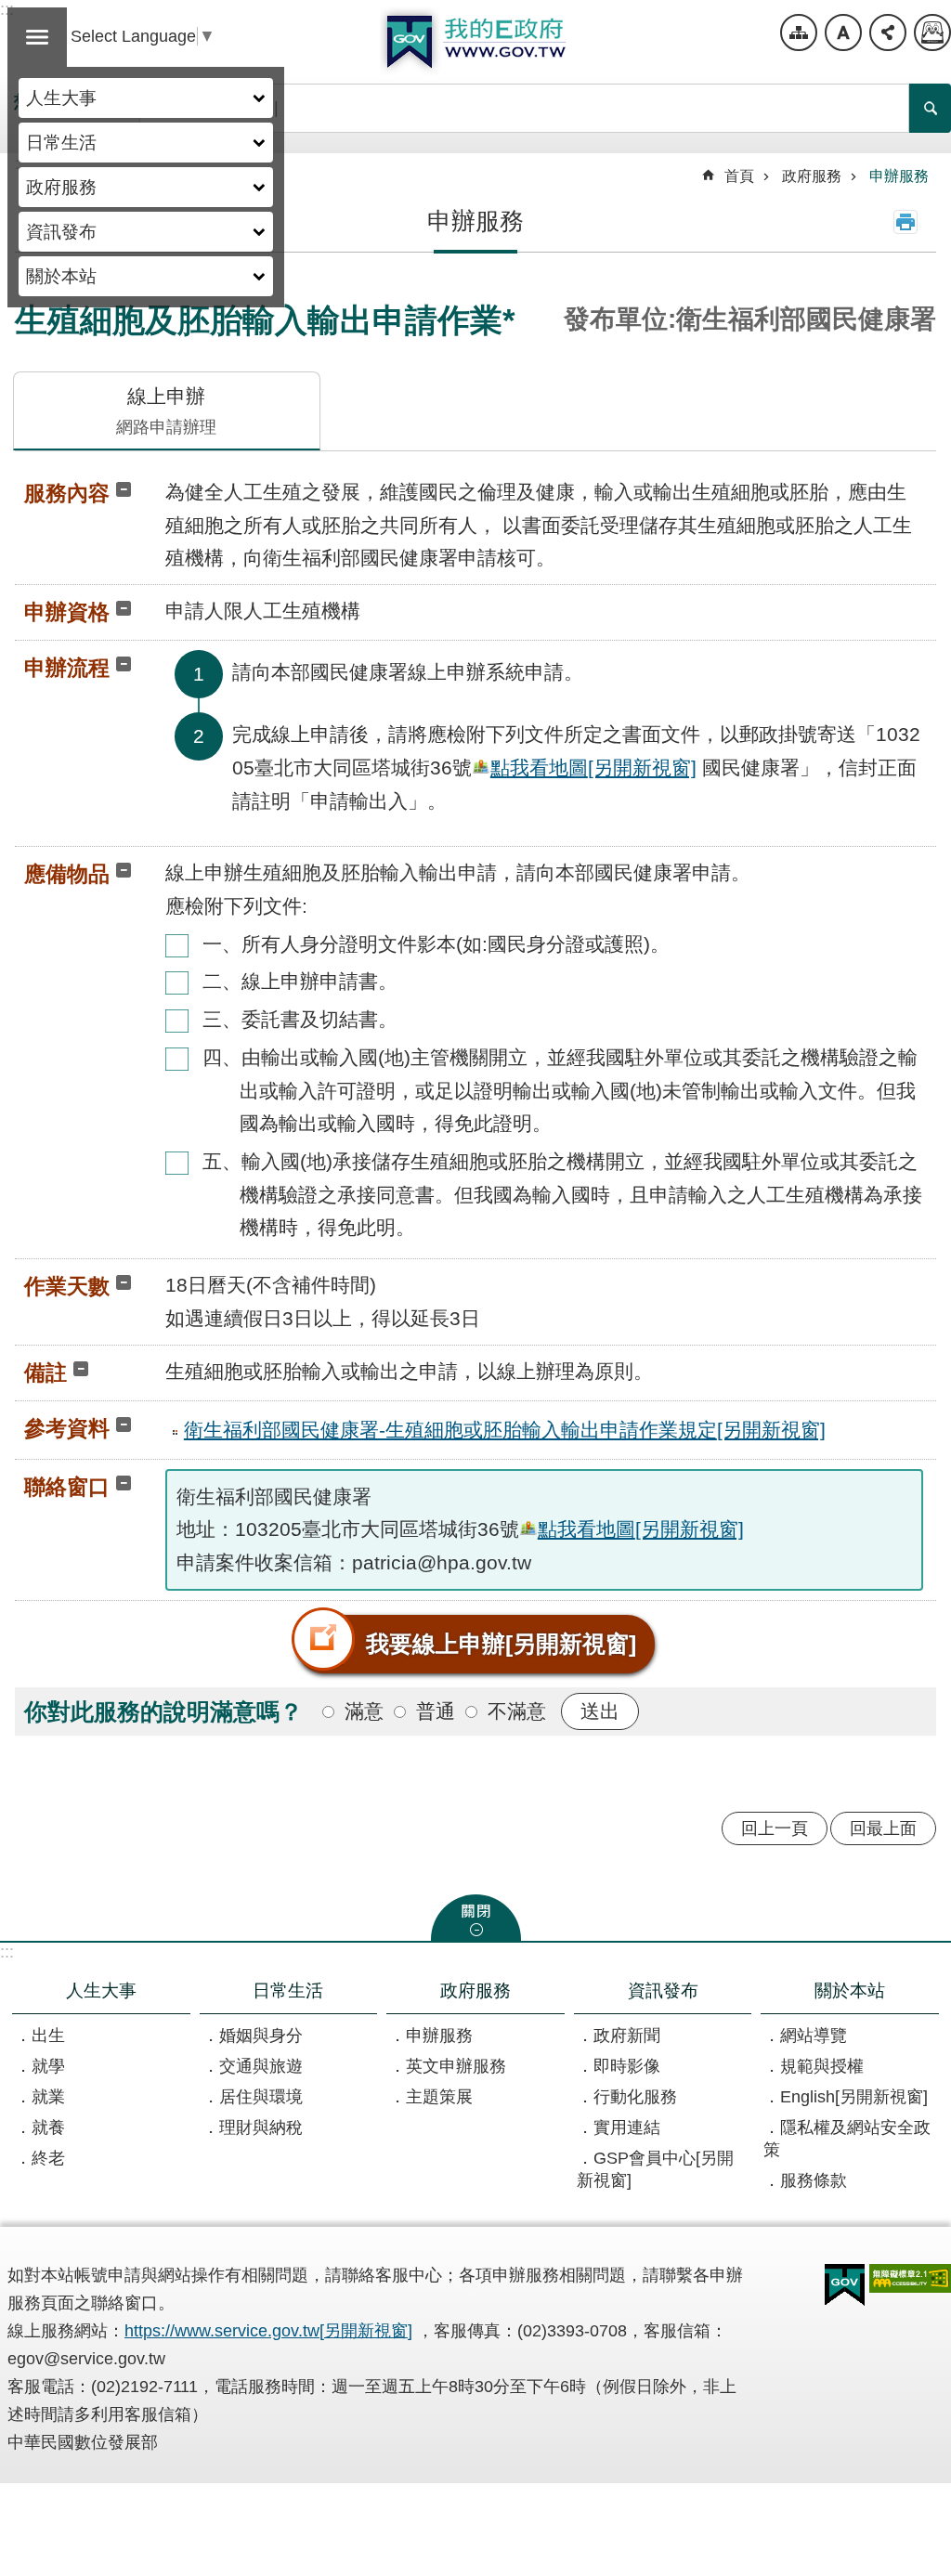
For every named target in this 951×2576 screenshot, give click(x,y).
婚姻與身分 (261, 2036)
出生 (48, 2036)
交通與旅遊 (261, 2066)
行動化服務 (635, 2097)
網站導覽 (799, 33)
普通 (436, 1711)
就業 (48, 2097)
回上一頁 (775, 1828)
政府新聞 (627, 2036)
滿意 (364, 1711)
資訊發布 (61, 231)
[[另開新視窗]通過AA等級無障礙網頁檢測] (910, 2278)
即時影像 (627, 2066)
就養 (48, 2127)
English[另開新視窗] (854, 2097)
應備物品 (67, 874)
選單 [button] (37, 37)
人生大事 (61, 98)
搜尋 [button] (930, 108)
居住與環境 (261, 2097)
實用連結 (627, 2127)
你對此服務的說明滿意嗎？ (163, 1711)
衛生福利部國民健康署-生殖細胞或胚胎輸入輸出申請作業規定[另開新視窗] (505, 1430)
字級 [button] (843, 33)
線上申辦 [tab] (166, 411)
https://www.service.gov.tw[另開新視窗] (268, 2331)
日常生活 (61, 142)
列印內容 (905, 222)
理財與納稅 (261, 2127)
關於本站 (61, 276)
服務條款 (814, 2180)
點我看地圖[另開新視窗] (593, 768)
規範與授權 (822, 2066)
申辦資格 (67, 612)
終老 (48, 2158)
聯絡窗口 (67, 1487)
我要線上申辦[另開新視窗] (501, 1644)
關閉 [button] (476, 1918)
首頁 (739, 176)
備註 (46, 1373)
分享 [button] (888, 33)
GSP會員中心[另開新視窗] (655, 2169)
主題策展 (439, 2097)
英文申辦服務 (456, 2066)
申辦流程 (67, 668)
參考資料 (67, 1428)
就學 (48, 2066)
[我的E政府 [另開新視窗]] (845, 2285)
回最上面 (883, 1828)
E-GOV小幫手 (932, 33)
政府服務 (61, 187)
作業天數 (67, 1286)
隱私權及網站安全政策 (847, 2139)
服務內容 (67, 493)
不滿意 (517, 1711)
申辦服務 (899, 176)
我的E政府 (475, 42)
